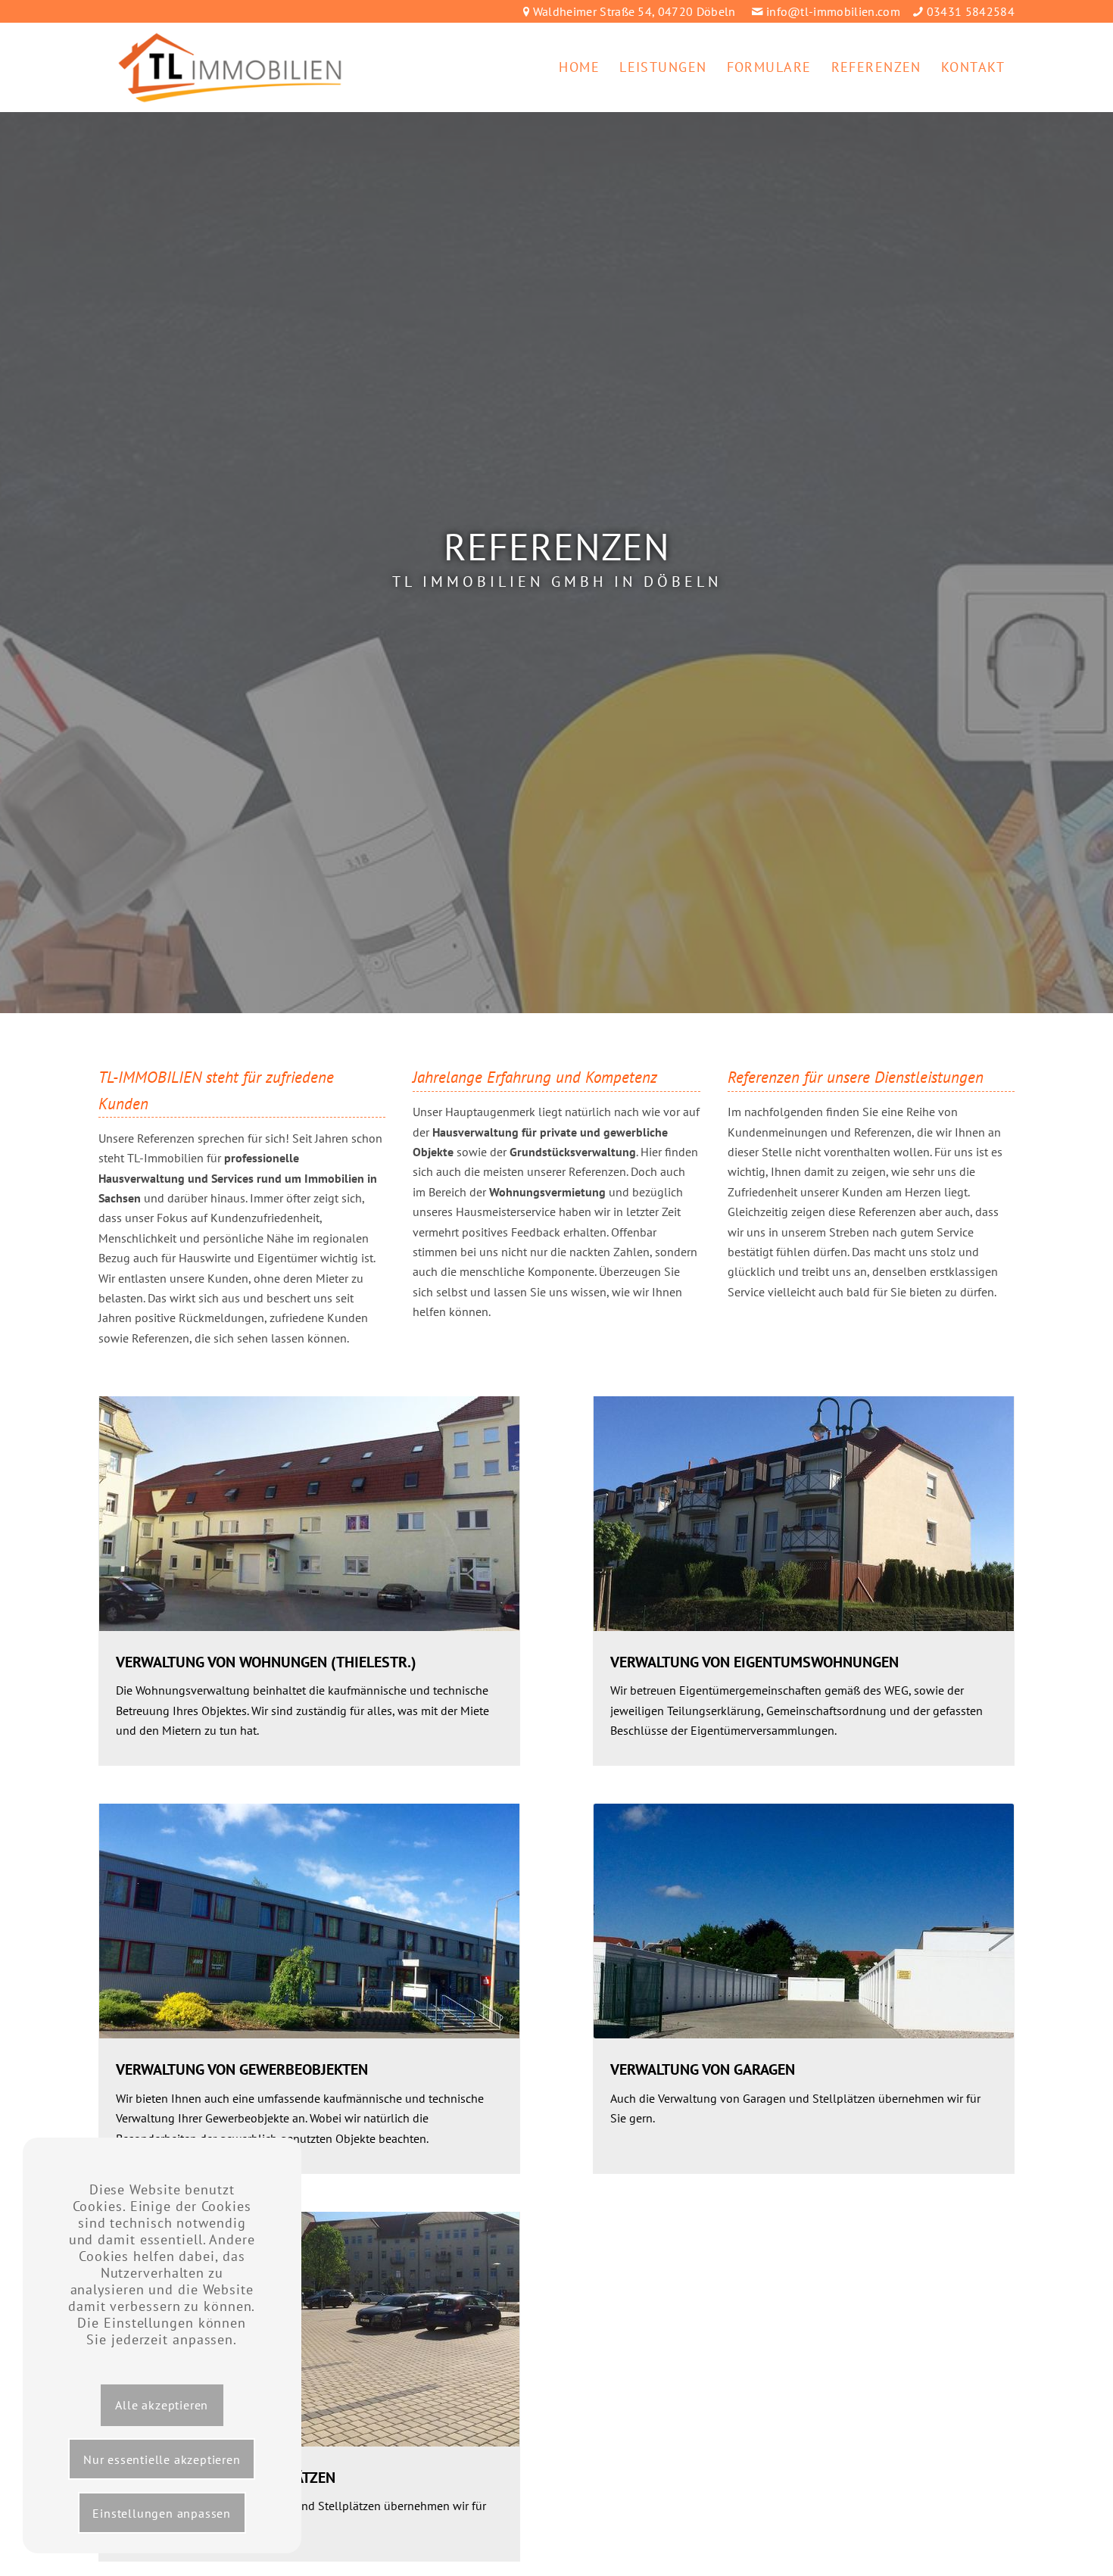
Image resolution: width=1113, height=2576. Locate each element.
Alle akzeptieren (162, 2405)
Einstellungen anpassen (162, 2513)
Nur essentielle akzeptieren (162, 2459)
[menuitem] (579, 67)
